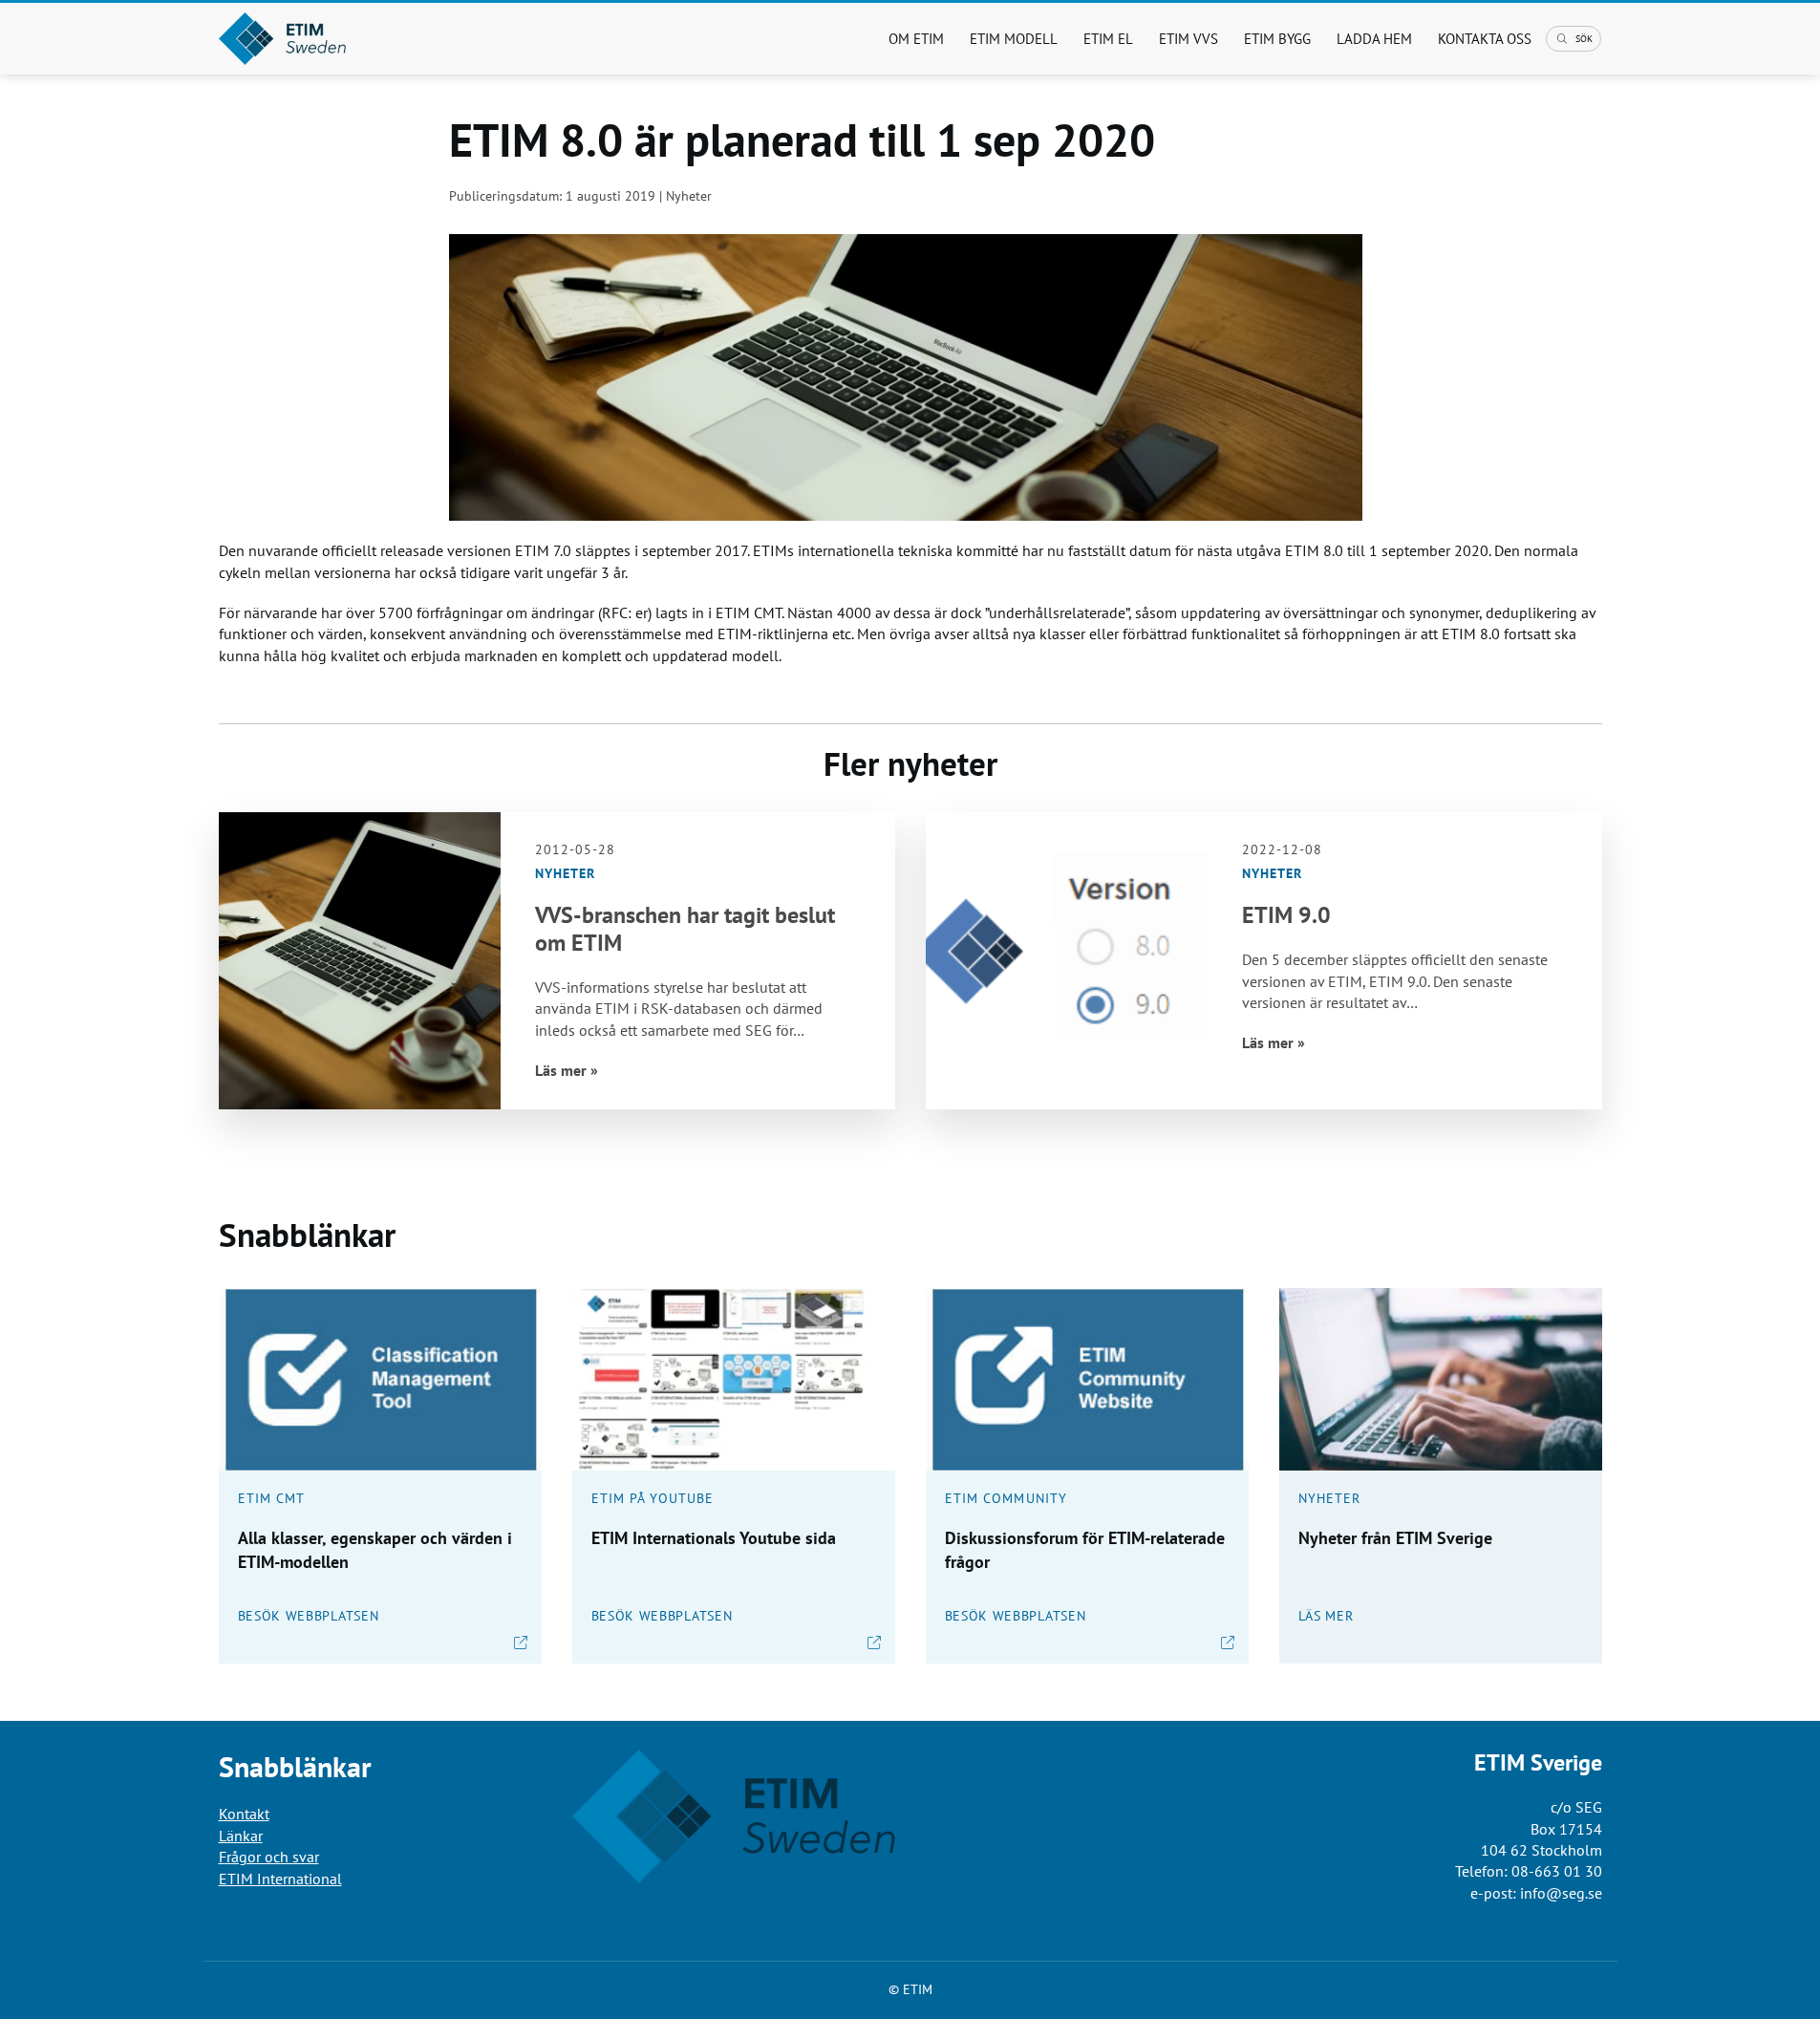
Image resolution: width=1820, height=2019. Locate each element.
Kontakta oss (1485, 39)
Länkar (241, 1836)
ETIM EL (1108, 39)
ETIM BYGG (1277, 39)
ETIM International (280, 1879)
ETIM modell (1014, 39)
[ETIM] (321, 39)
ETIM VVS (1188, 39)
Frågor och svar (269, 1857)
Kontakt (244, 1814)
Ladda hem (1374, 39)
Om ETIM (916, 39)
